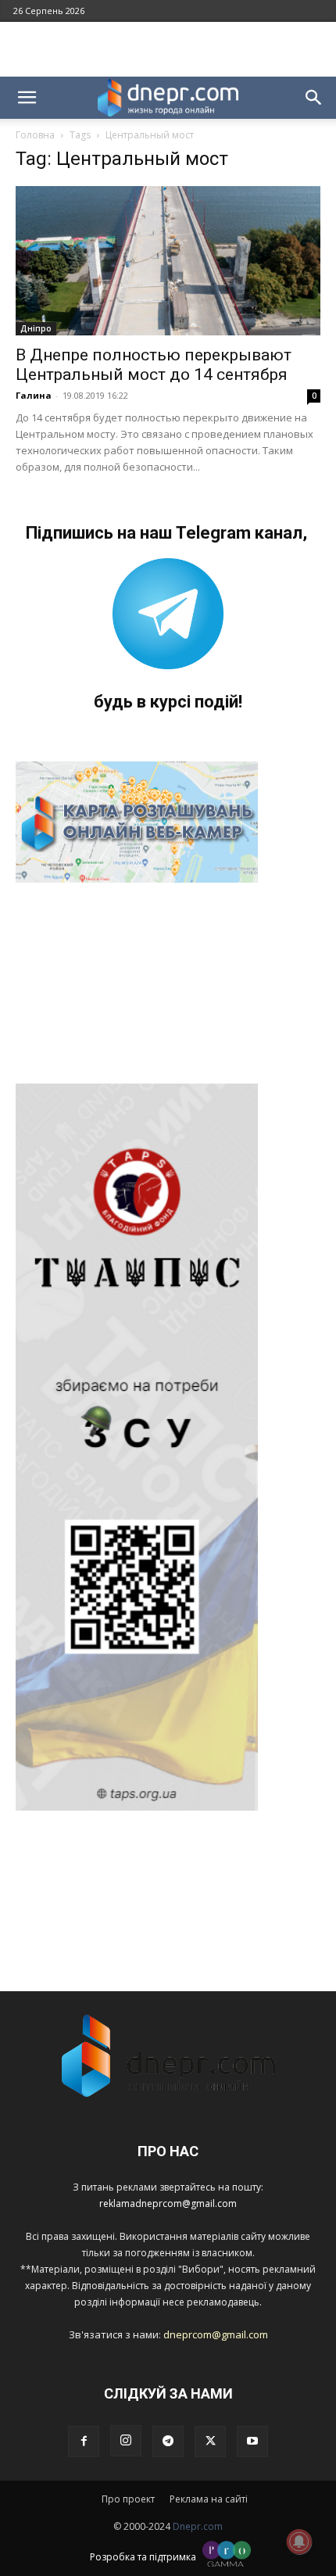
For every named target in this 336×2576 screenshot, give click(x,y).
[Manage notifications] (299, 2542)
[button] (27, 98)
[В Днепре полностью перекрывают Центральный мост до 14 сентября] (168, 261)
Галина (34, 395)
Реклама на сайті (209, 2499)
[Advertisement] (168, 49)
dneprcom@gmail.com (216, 2334)
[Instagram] (126, 2441)
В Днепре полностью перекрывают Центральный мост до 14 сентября (154, 365)
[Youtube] (252, 2442)
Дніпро (36, 328)
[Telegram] (168, 2442)
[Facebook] (84, 2442)
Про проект (128, 2499)
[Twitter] (210, 2442)
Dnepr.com (198, 2526)
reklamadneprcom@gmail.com (168, 2203)
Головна (35, 135)
